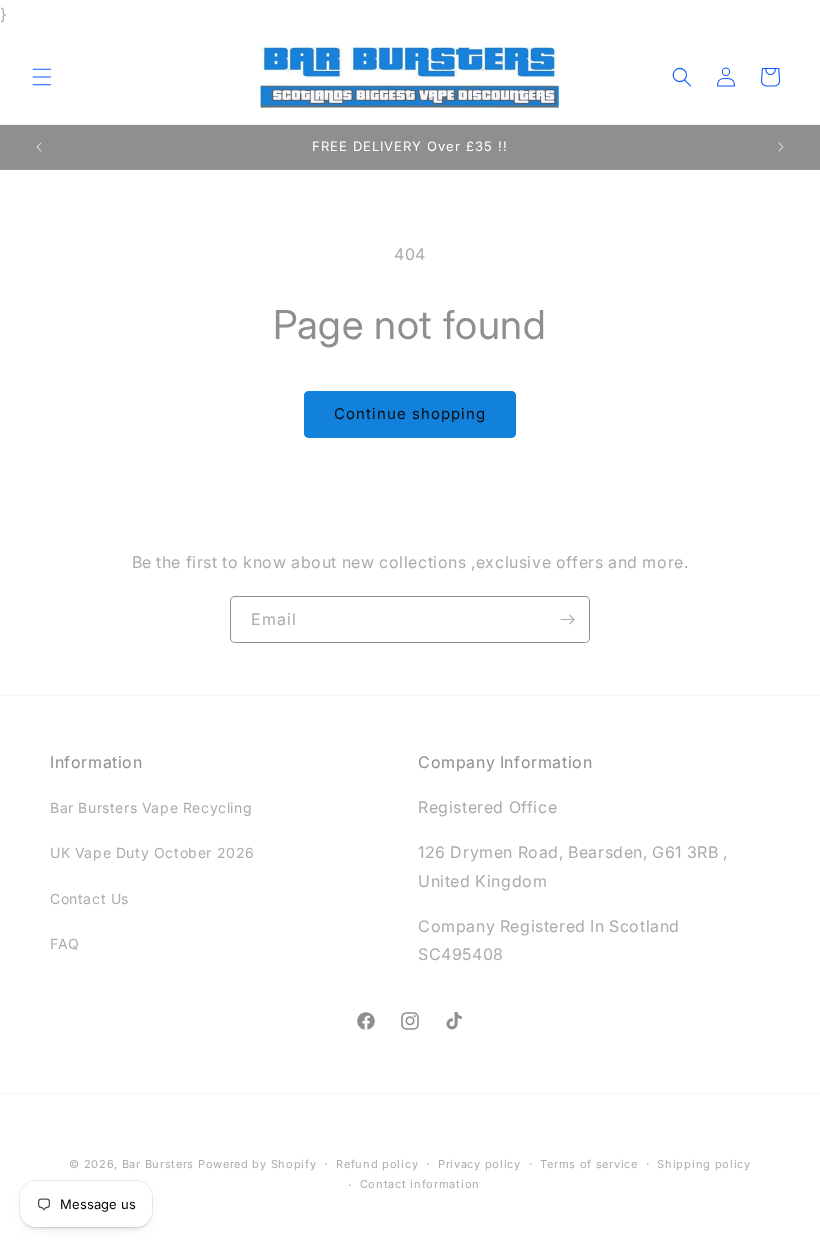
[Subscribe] (567, 619)
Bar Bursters (158, 1164)
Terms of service (588, 1164)
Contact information (420, 1184)
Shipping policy (704, 1164)
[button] (42, 77)
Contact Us (89, 898)
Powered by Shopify (257, 1164)
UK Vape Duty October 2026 (152, 852)
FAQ (65, 943)
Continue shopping (410, 413)
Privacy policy (479, 1164)
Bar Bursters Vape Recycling (151, 807)
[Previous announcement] (39, 147)
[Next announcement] (781, 147)
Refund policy (377, 1164)
